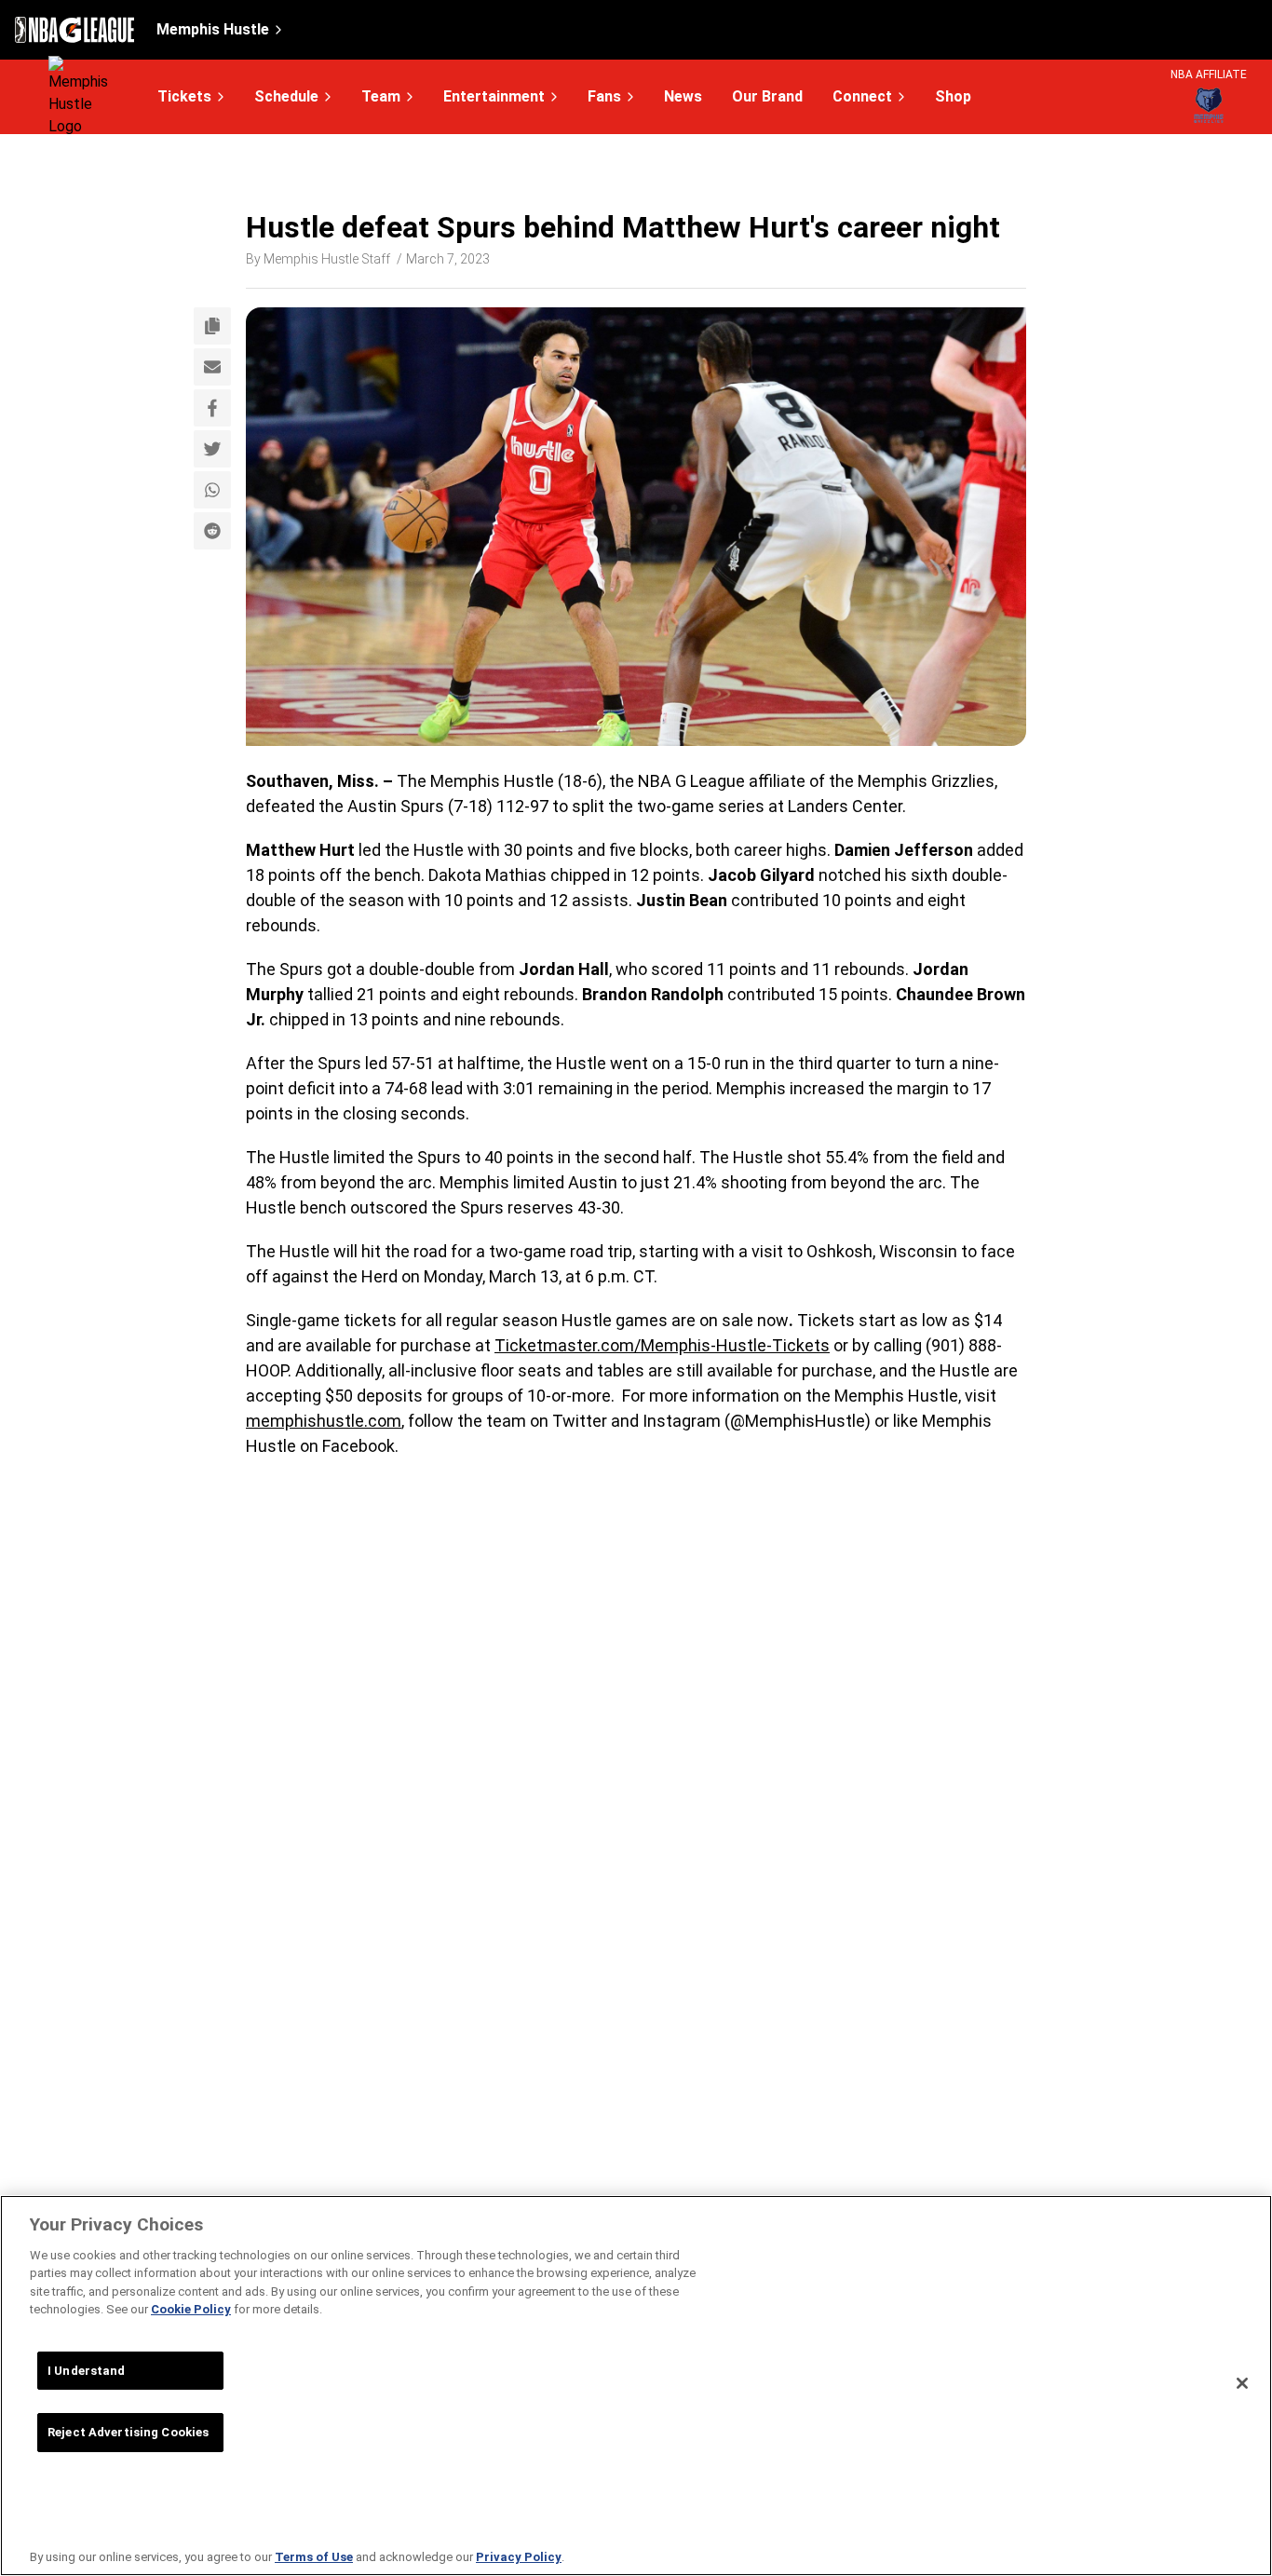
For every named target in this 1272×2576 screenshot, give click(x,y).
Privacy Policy (519, 2557)
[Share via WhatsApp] (212, 490)
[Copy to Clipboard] (212, 326)
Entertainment (494, 96)
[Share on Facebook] (212, 408)
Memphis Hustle (213, 29)
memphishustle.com (324, 1421)
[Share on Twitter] (212, 449)
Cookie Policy (191, 2309)
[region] (636, 2386)
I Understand (87, 2371)
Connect (862, 96)
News (683, 97)
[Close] (1242, 2383)
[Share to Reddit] (212, 531)
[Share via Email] (212, 367)
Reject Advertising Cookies (128, 2432)
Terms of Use (314, 2557)
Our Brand (767, 97)
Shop (953, 97)
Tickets (184, 96)
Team (381, 96)
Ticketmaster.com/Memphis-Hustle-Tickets (662, 1345)
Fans (604, 96)
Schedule (286, 96)
